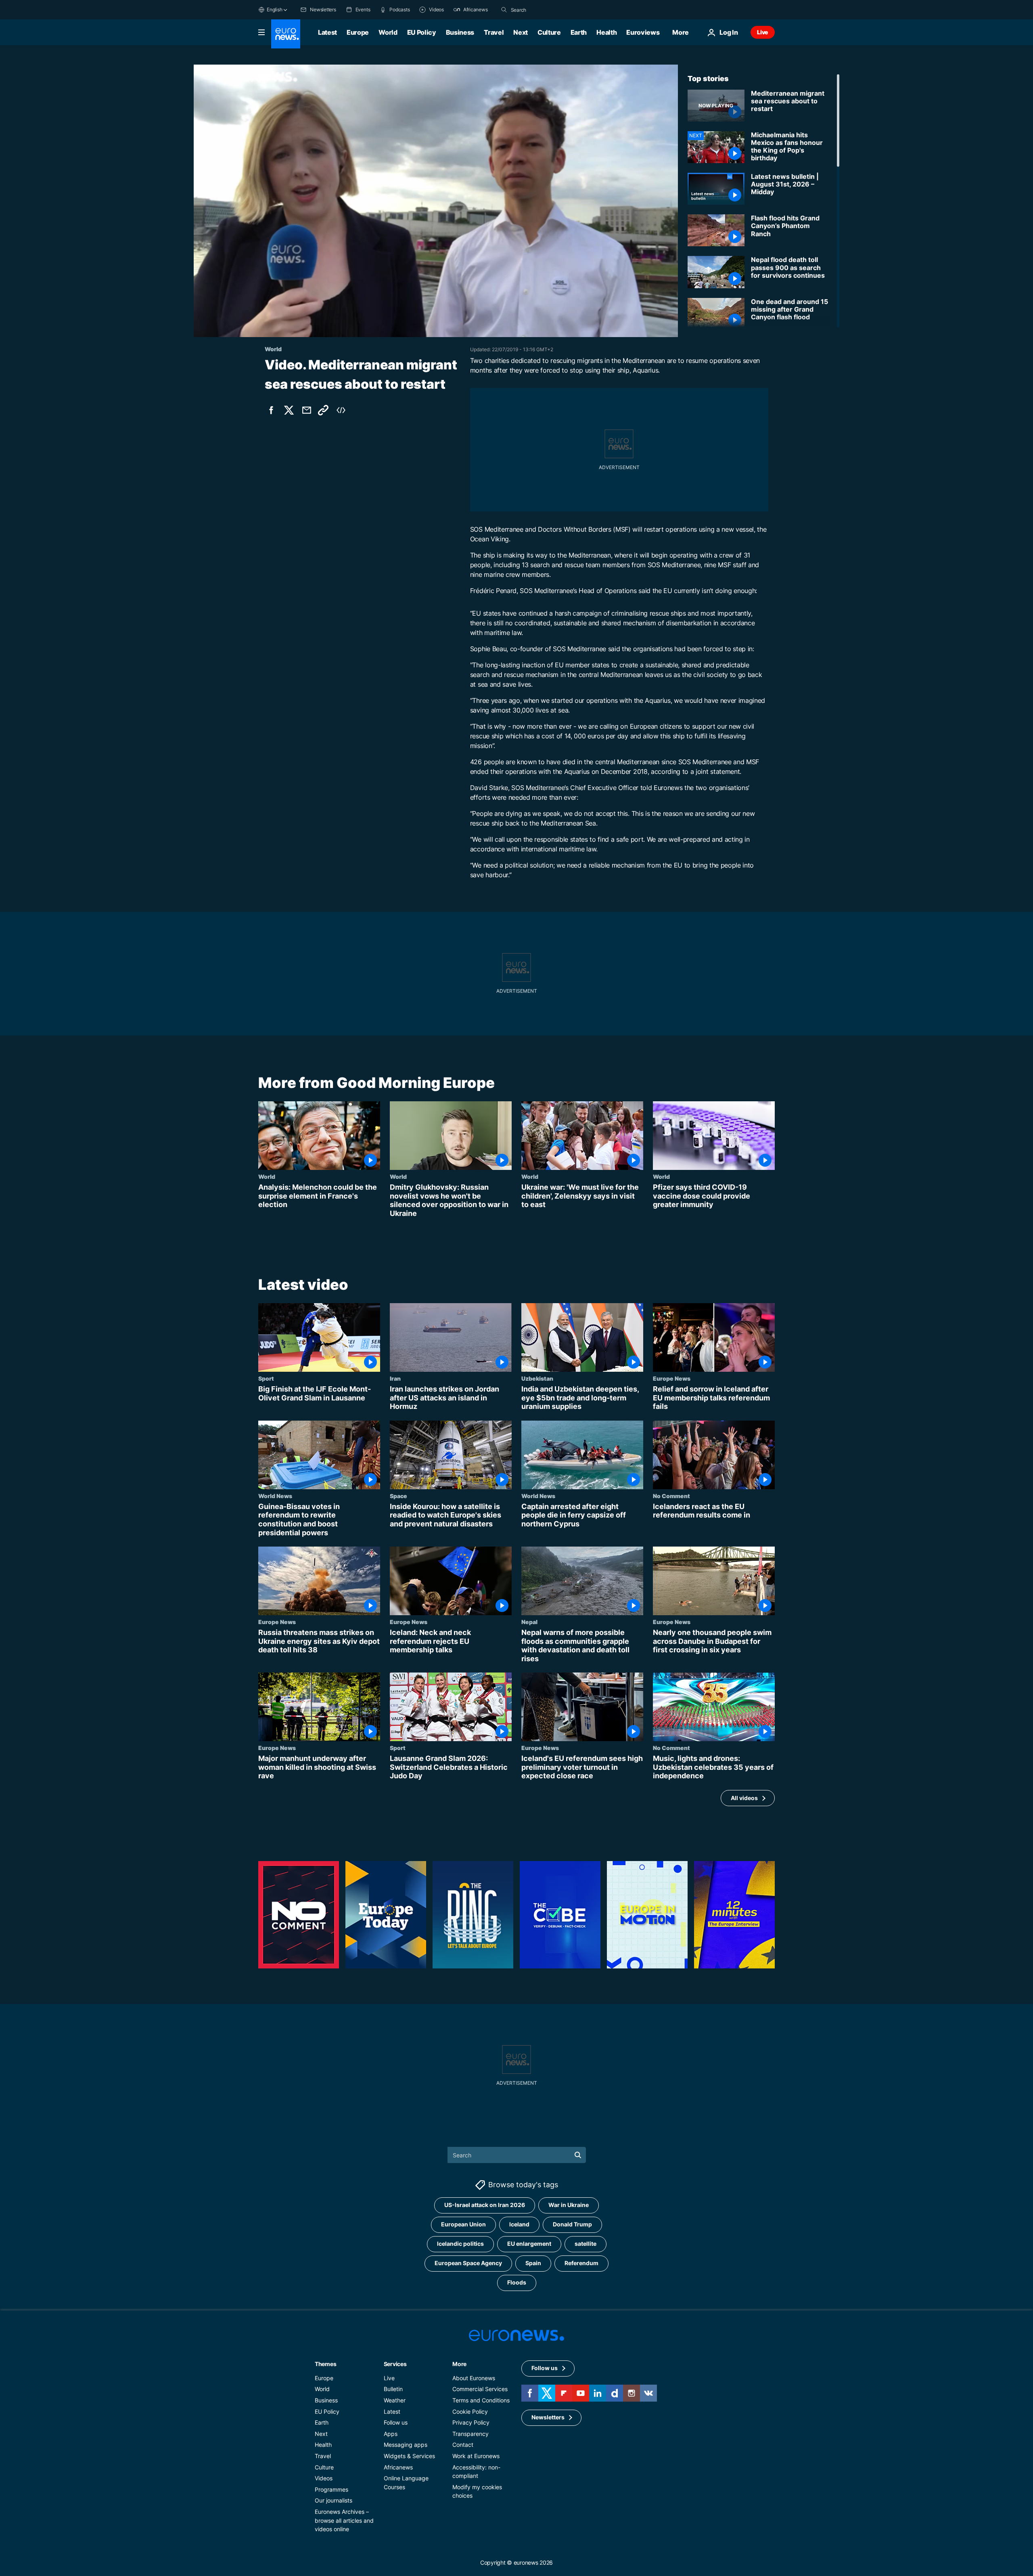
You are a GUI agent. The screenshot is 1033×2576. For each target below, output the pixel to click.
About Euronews (474, 2378)
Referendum (581, 2263)
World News (275, 1496)
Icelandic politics (460, 2244)
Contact (463, 2445)
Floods (517, 2283)
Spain (533, 2263)
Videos (324, 2479)
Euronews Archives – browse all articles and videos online (344, 2520)
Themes (325, 2364)
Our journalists (334, 2501)
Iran (395, 1378)
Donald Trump (572, 2225)
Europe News (672, 1378)
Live (763, 32)
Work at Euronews (476, 2456)
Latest (327, 32)
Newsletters (548, 2418)
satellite (586, 2244)
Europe (358, 32)
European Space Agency (468, 2263)
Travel (494, 32)
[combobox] (545, 10)
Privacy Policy (471, 2423)
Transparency (470, 2434)
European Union (463, 2225)
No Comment (671, 1496)
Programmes (331, 2489)
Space (398, 1496)
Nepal (529, 1622)
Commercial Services (480, 2389)
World (388, 32)
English (274, 9)
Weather (395, 2400)
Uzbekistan (537, 1378)
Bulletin (393, 2389)
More (459, 2364)
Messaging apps (406, 2445)
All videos (744, 1797)
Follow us (396, 2423)
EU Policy (422, 32)
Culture (549, 32)
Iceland (519, 2225)
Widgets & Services (409, 2456)
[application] (436, 201)
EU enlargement (529, 2244)
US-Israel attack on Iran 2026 (485, 2205)
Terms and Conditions (481, 2400)
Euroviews (643, 32)
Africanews (398, 2467)
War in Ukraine (569, 2205)
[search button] (504, 10)
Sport (266, 1378)
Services (395, 2364)
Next (521, 32)
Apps (391, 2434)
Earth (579, 32)
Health (606, 32)
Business (460, 32)
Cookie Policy (470, 2411)
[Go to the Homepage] (286, 34)
